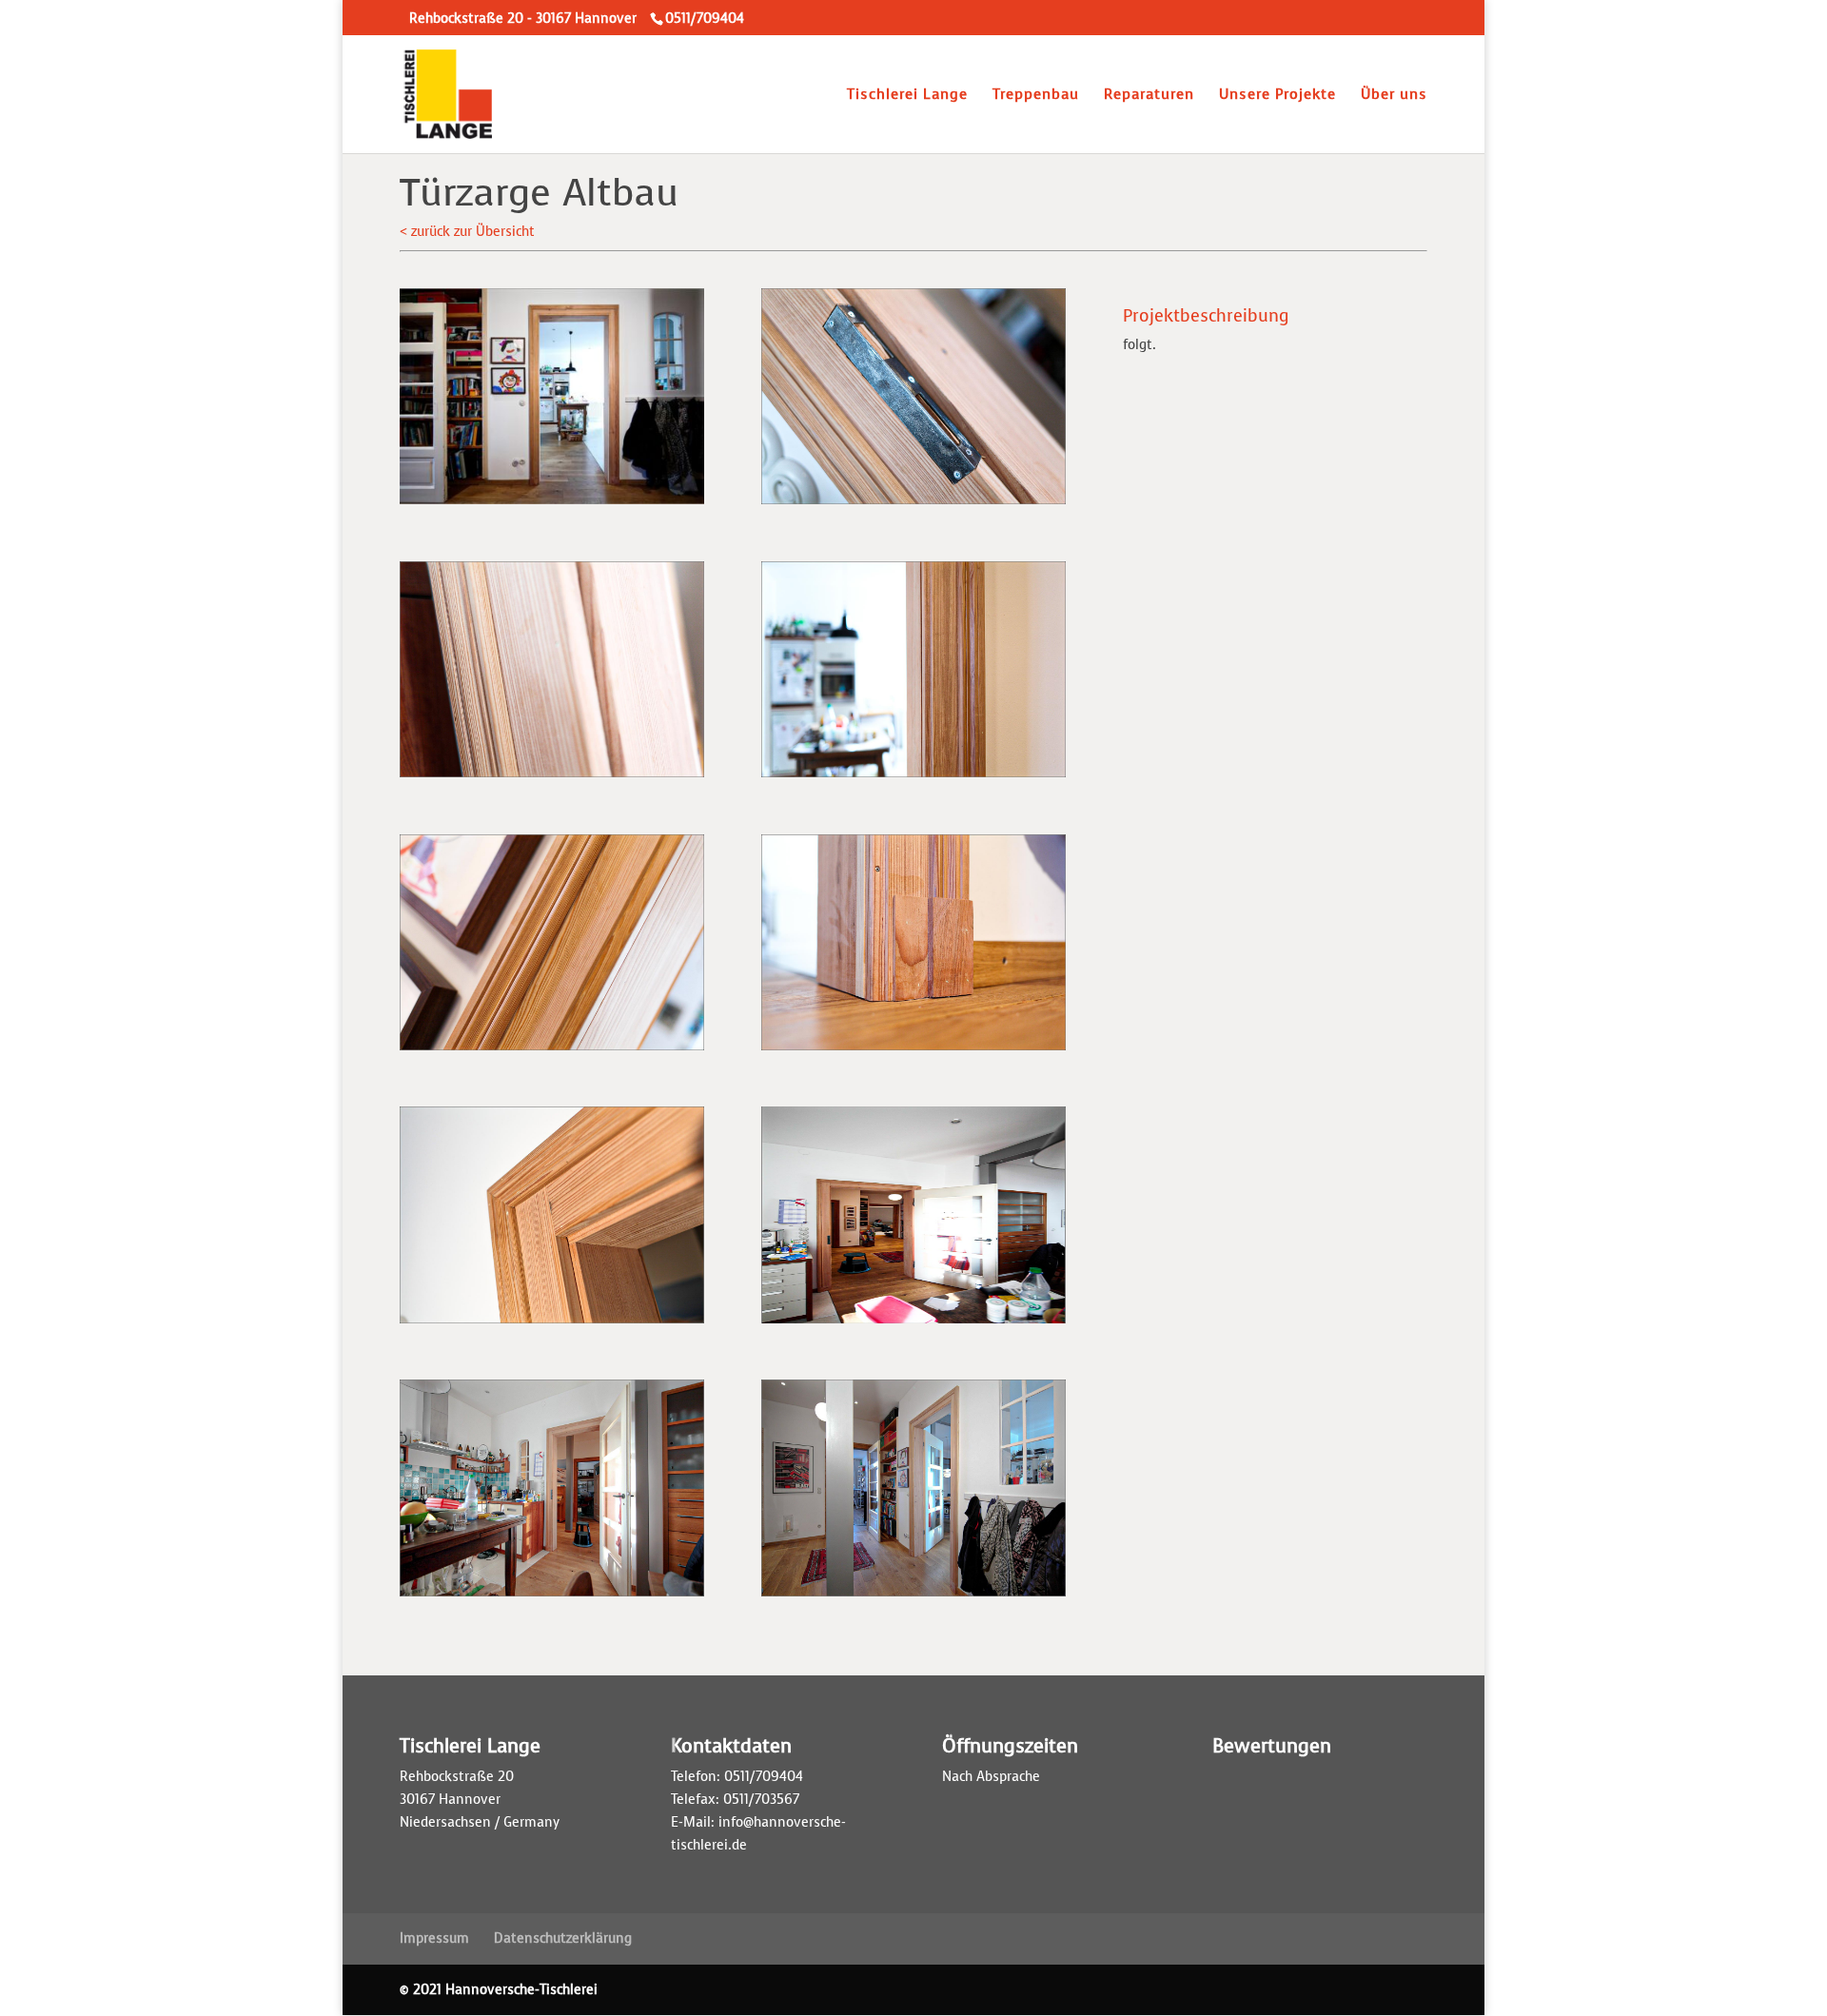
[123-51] (913, 1050)
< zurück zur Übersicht (467, 232)
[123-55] (913, 1596)
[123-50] (552, 1050)
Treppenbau (1036, 96)
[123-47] (913, 504)
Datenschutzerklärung (563, 1938)
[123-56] (552, 504)
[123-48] (552, 777)
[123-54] (552, 1596)
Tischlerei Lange (907, 96)
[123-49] (913, 777)
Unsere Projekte (1277, 96)
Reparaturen (1149, 96)
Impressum (434, 1938)
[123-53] (913, 1323)
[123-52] (552, 1323)
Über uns (1394, 96)
